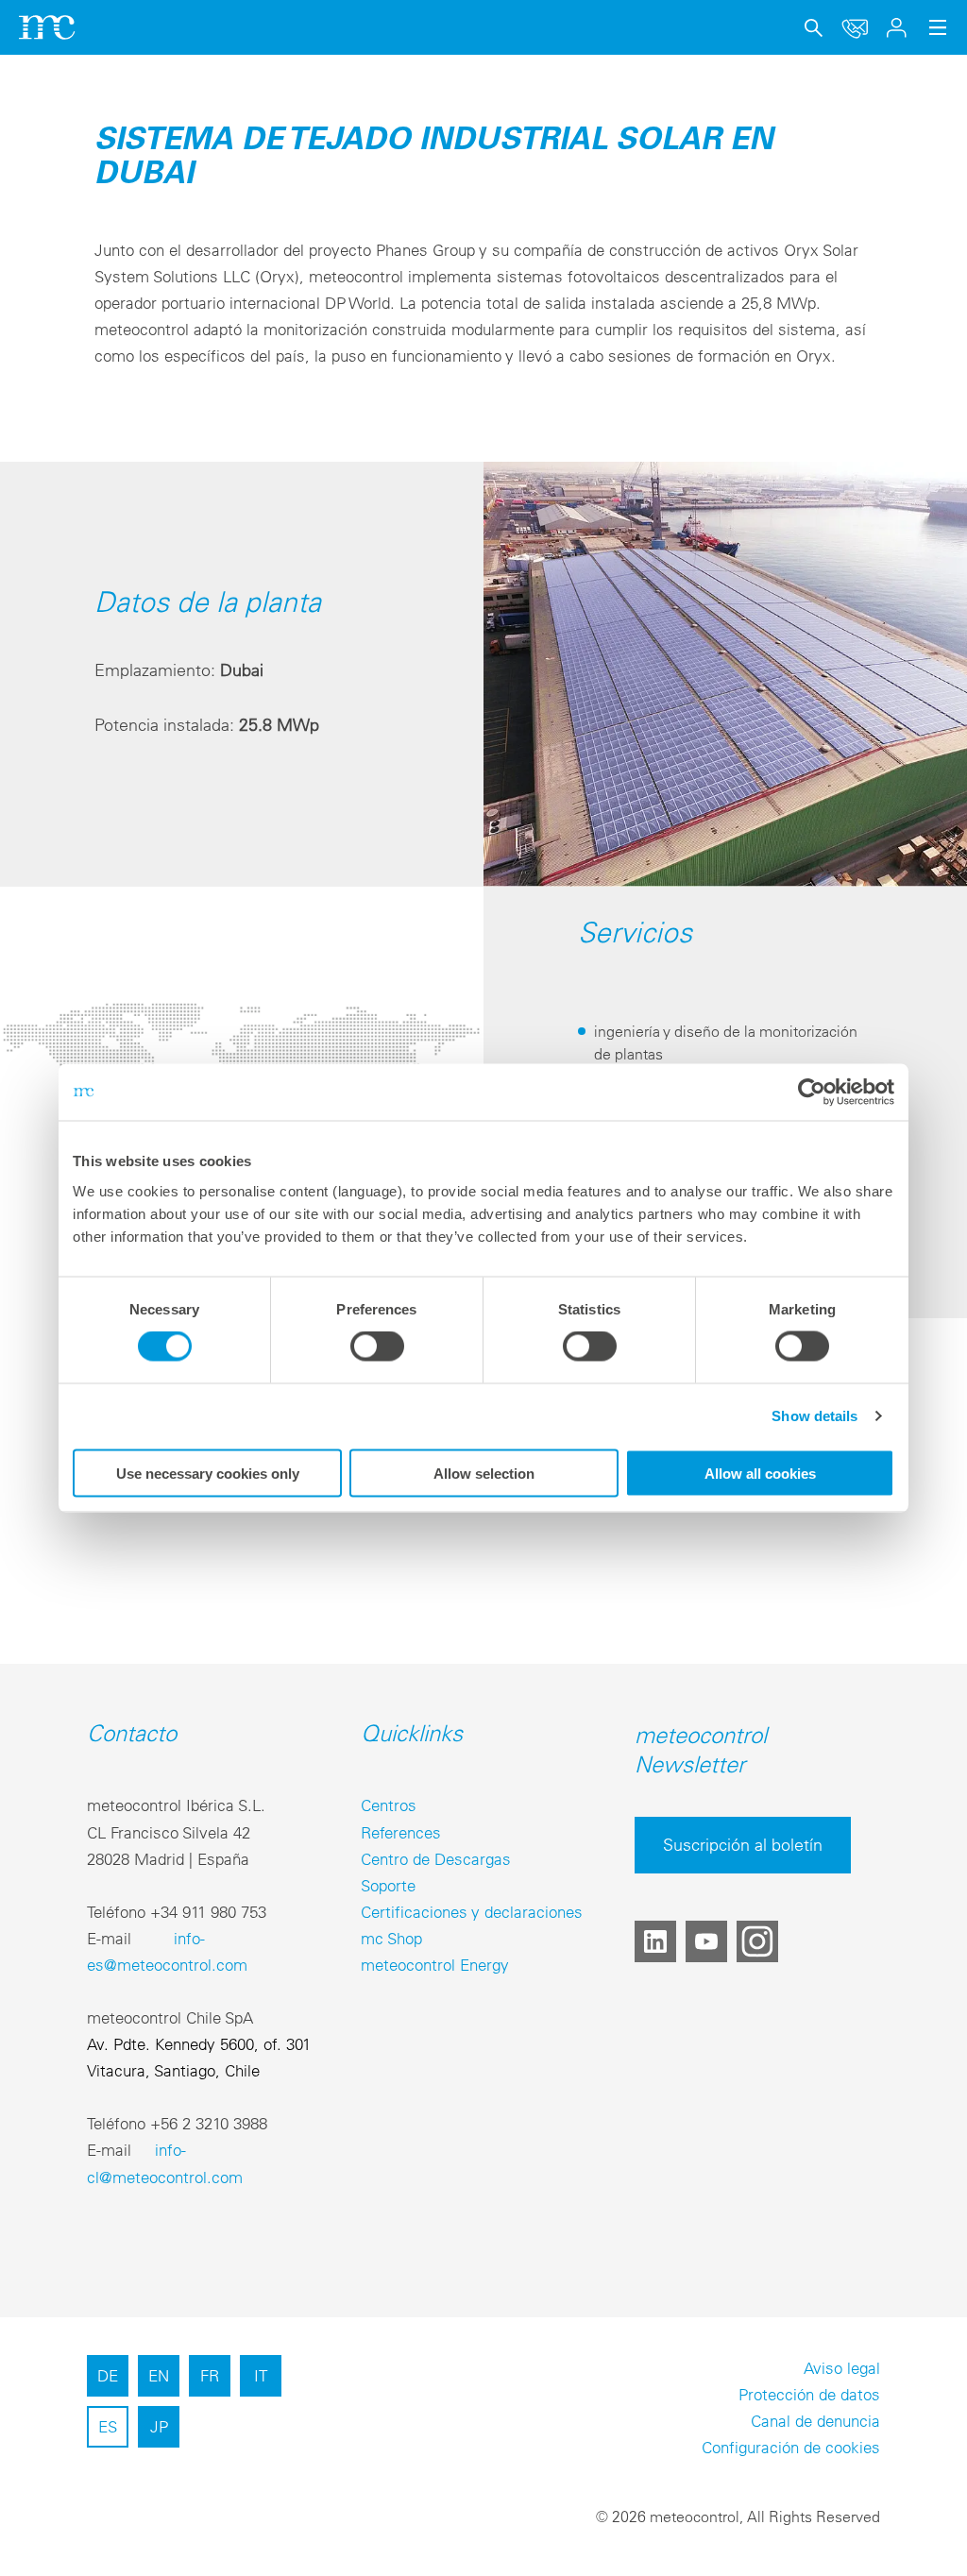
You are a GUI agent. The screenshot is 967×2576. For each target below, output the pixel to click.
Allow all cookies (760, 1473)
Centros (389, 1805)
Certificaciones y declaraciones (472, 1912)
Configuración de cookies (791, 2447)
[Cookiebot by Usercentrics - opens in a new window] (812, 1093)
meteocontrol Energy (435, 1965)
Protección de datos (809, 2394)
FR (210, 2375)
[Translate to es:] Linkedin (655, 1941)
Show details (814, 1416)
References (401, 1832)
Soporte (388, 1885)
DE (108, 2375)
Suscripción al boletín (743, 1845)
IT (261, 2375)
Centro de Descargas (436, 1859)
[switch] (377, 1347)
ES (108, 2426)
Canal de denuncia (815, 2421)
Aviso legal (842, 2368)
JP (159, 2426)
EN (159, 2375)
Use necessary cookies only (208, 1473)
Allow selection (484, 1473)
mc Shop (391, 1938)
